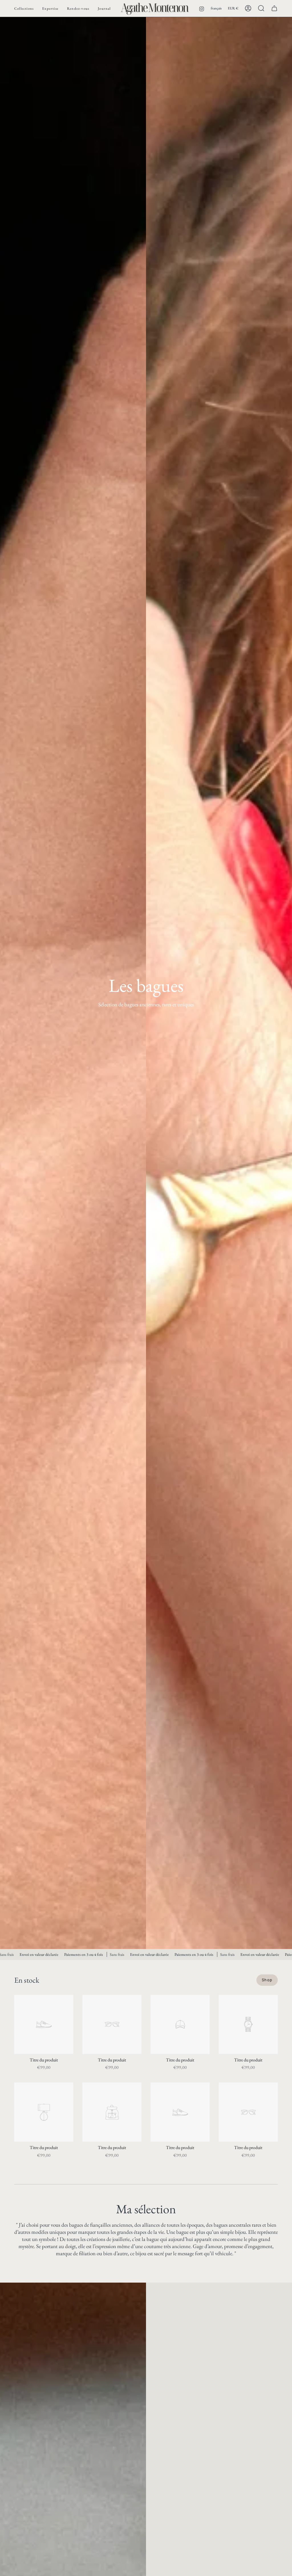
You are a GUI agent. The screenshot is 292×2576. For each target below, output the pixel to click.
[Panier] (274, 8)
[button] (24, 8)
